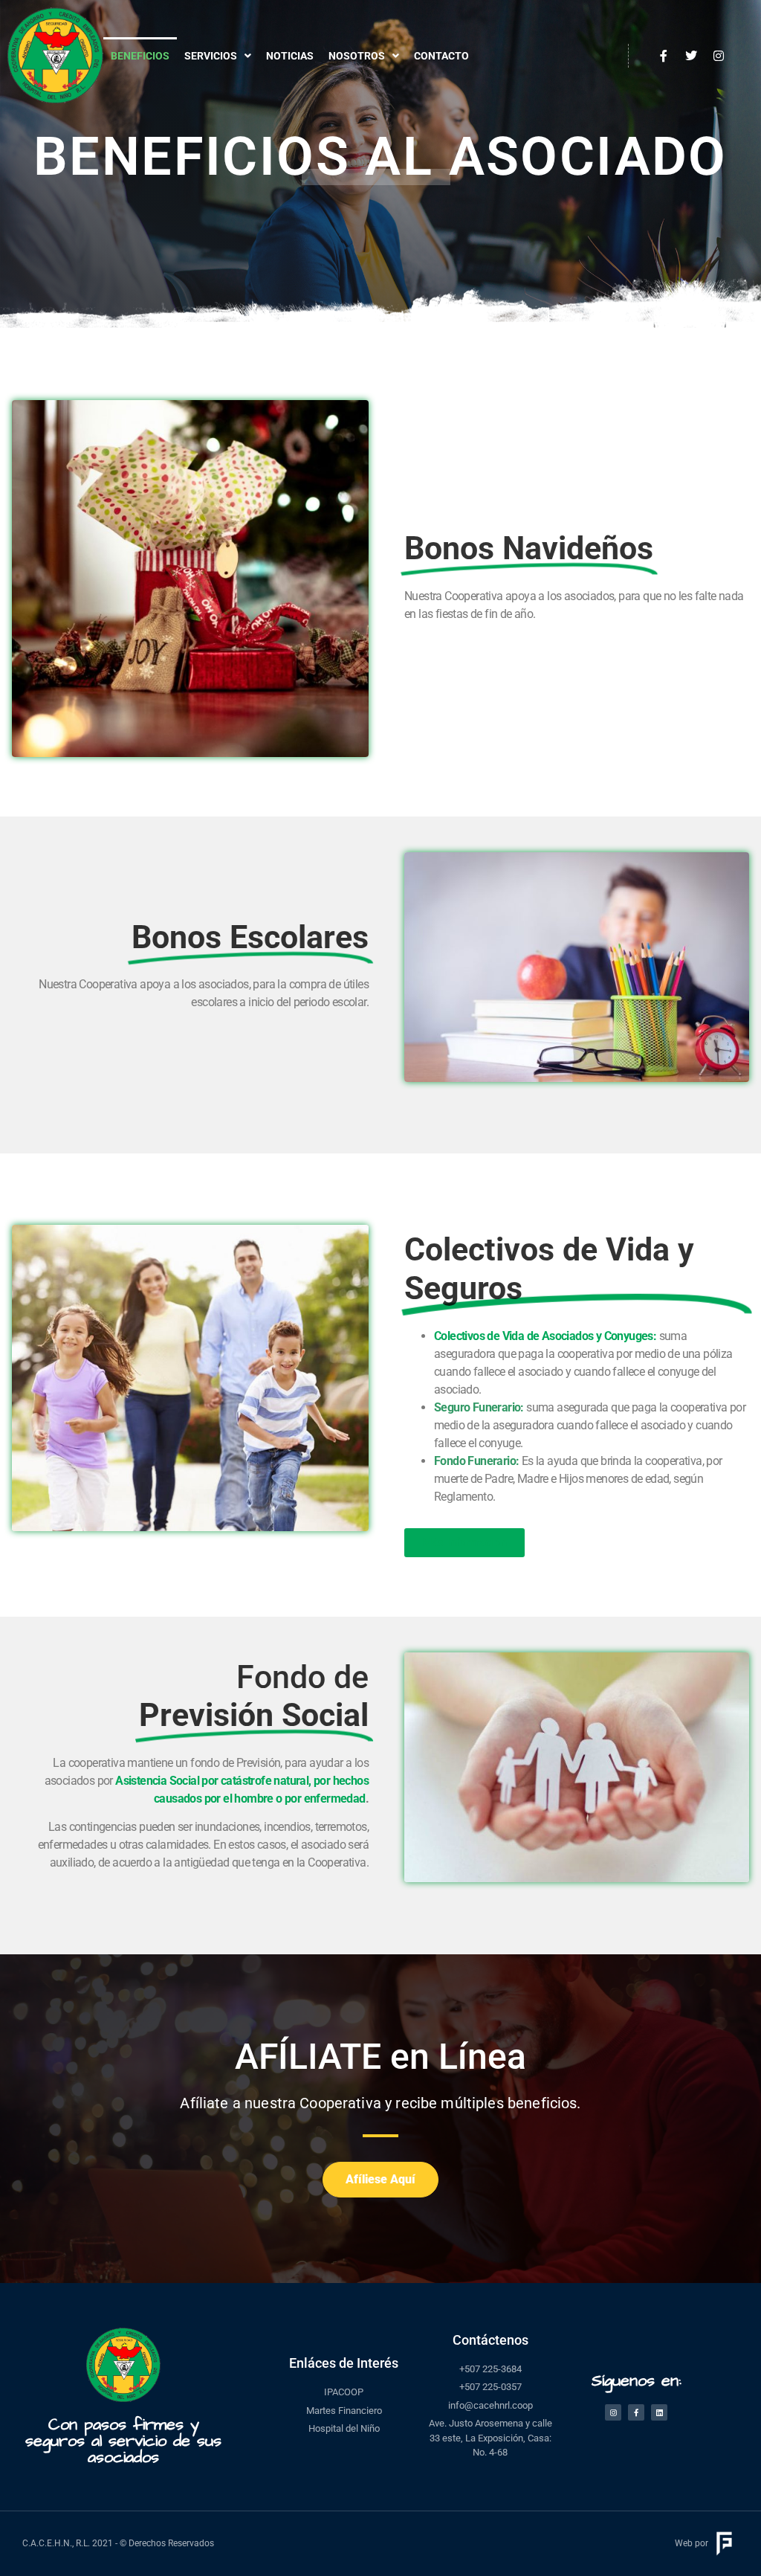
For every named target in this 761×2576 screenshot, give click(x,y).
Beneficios (140, 56)
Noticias (290, 56)
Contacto (441, 56)
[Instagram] (613, 2412)
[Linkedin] (659, 2412)
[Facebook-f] (636, 2412)
